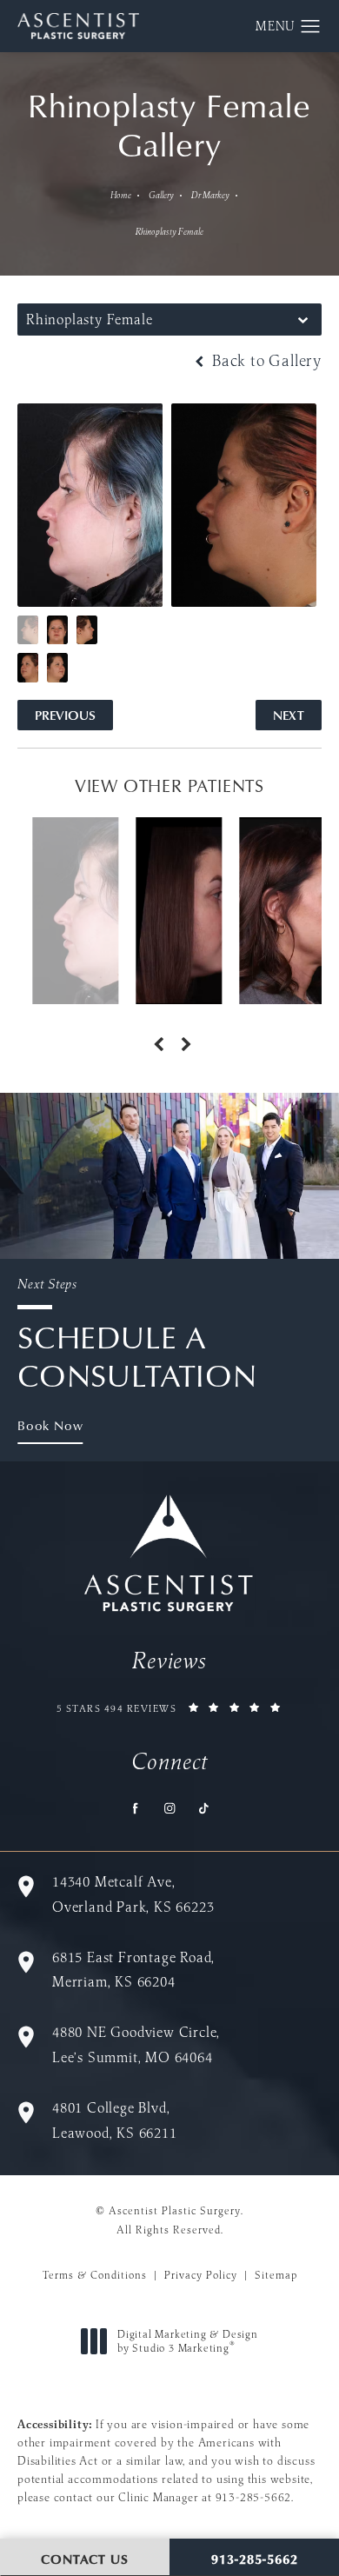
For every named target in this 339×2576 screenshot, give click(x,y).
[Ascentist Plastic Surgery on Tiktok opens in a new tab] (204, 1808)
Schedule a (137, 1335)
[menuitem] (136, 1808)
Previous (65, 715)
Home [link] (121, 195)
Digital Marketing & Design (187, 2341)
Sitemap (276, 2275)
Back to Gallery (265, 361)
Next (289, 715)
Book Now (50, 1425)
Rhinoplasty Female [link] (169, 232)
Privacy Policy (201, 2275)
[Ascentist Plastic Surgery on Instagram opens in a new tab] (170, 1808)
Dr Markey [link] (210, 195)
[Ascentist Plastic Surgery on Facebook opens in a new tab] (136, 1808)
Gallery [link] (161, 195)
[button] (311, 27)
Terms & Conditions (95, 2275)
